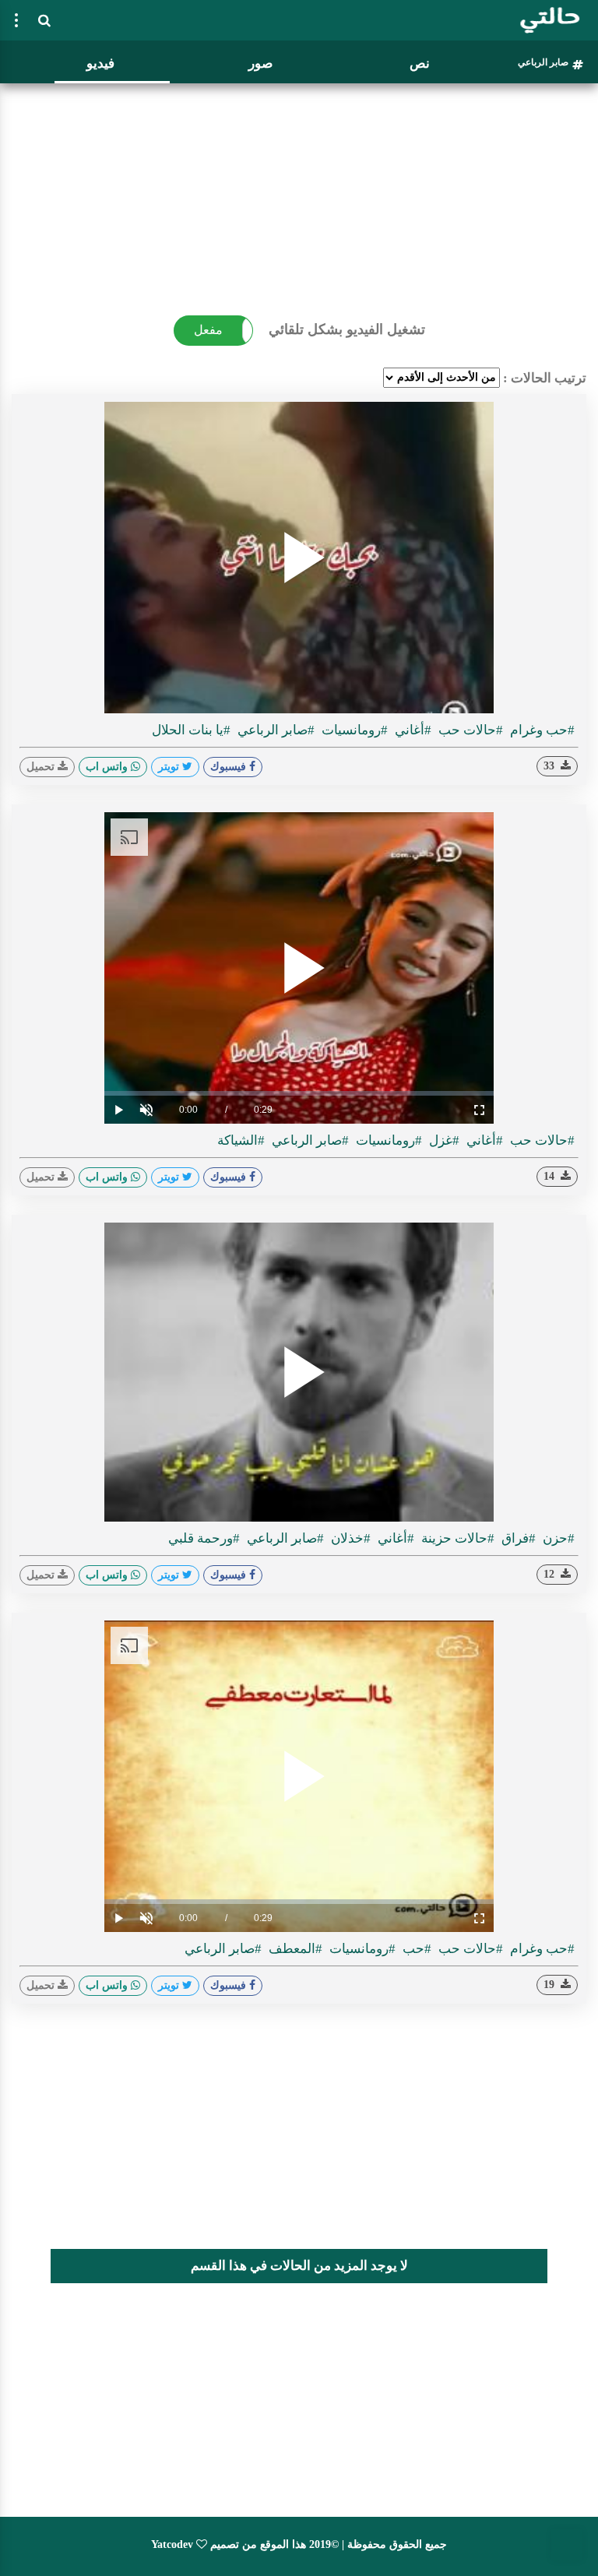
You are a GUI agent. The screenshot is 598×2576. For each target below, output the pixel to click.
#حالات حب (469, 730)
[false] (16, 20)
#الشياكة (241, 1140)
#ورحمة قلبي (204, 1538)
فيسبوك (230, 767)
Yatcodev (172, 2544)
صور (260, 63)
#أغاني (412, 730)
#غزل (443, 1140)
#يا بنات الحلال (191, 730)
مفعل (208, 330)
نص (420, 63)
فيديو (100, 63)
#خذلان (349, 1538)
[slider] (299, 1093)
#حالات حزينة (456, 1538)
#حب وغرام (541, 730)
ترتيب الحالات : (545, 378)
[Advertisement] (299, 199)
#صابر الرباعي (274, 730)
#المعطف (294, 1949)
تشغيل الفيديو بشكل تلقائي (347, 329)
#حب (415, 1949)
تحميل (42, 767)
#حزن (557, 1538)
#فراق (517, 1538)
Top (567, 2545)
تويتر (170, 767)
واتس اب (108, 767)
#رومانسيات (353, 730)
